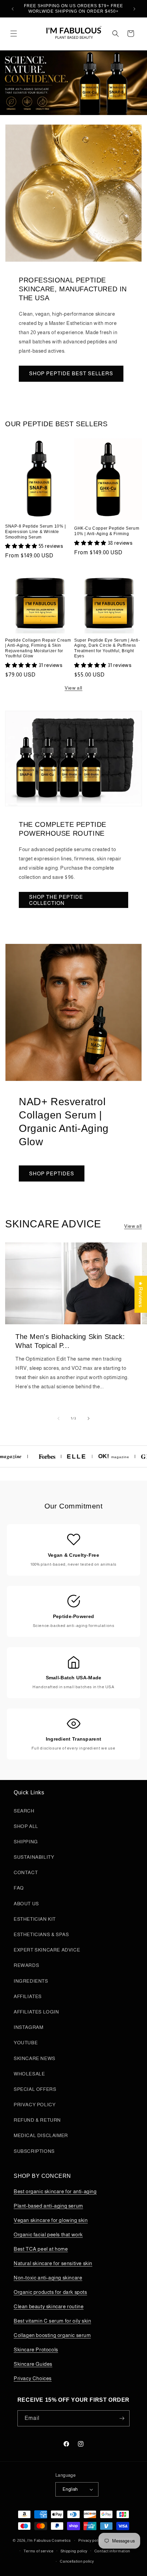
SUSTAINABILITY (34, 1857)
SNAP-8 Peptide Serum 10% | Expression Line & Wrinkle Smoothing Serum (36, 532)
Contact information (112, 2551)
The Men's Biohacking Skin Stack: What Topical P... (70, 1341)
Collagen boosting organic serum (52, 2335)
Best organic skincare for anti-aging (55, 2191)
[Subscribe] (122, 2418)
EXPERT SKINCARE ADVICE (47, 1950)
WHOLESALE (29, 2074)
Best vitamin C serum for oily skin (52, 2321)
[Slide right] (89, 1418)
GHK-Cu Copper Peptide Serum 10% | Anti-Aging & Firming (107, 531)
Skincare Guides (33, 2364)
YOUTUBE (26, 2043)
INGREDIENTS (31, 1981)
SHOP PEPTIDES (52, 1173)
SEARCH (24, 1811)
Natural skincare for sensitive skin (53, 2263)
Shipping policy (74, 2551)
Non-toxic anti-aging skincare (48, 2278)
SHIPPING (26, 1842)
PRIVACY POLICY (35, 2105)
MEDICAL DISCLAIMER (41, 2135)
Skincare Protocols (36, 2350)
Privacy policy (91, 2540)
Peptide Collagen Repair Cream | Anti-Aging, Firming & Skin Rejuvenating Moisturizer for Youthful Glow (38, 648)
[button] (14, 34)
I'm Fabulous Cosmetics (49, 2540)
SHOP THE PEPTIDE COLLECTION (56, 900)
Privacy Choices (33, 2378)
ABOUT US (26, 1904)
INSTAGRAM (28, 2027)
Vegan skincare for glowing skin (51, 2220)
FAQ (19, 1888)
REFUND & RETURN (37, 2120)
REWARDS (26, 1965)
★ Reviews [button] (141, 1294)
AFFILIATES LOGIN (36, 2012)
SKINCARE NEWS (35, 2058)
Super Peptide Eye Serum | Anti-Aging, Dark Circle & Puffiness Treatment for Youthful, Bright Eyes (107, 648)
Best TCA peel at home (41, 2249)
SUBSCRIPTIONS (34, 2151)
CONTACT (26, 1872)
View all (73, 688)
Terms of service (39, 2551)
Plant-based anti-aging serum (48, 2206)
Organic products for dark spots (50, 2292)
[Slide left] (58, 1418)
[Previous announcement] (13, 9)
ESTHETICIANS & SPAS (41, 1934)
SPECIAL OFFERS (35, 2089)
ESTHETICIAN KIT (35, 1919)
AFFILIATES (28, 1996)
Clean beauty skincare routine (49, 2306)
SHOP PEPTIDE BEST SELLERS (71, 373)
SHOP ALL (26, 1826)
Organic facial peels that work (48, 2234)
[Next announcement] (134, 9)
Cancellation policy (77, 2561)
